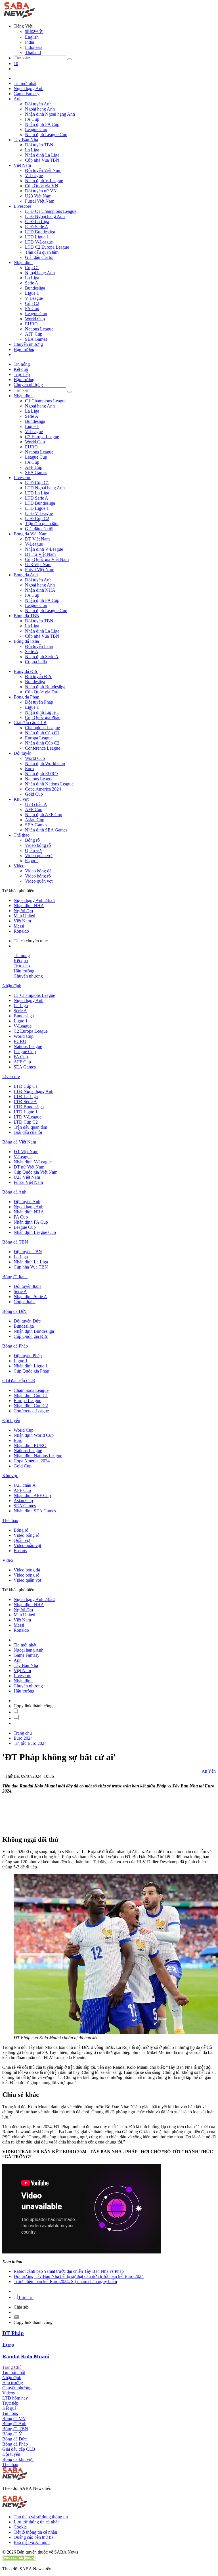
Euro (29, 769)
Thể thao (22, 835)
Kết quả (21, 369)
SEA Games (36, 339)
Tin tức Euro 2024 (30, 1743)
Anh (18, 99)
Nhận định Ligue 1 (42, 712)
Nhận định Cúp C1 (42, 733)
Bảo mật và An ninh (32, 2542)
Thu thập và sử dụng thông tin (41, 2517)
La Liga (32, 150)
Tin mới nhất (25, 83)
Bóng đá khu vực (18, 2459)
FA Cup (32, 119)
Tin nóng (22, 364)
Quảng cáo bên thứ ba (33, 2537)
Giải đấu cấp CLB (30, 723)
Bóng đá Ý (12, 2434)
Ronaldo (21, 931)
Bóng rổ (32, 840)
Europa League (39, 738)
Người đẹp (23, 911)
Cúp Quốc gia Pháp (43, 717)
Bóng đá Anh (26, 575)
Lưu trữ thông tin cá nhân (37, 2522)
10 (16, 64)
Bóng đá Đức (26, 671)
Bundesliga (35, 288)
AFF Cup (34, 334)
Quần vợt (33, 850)
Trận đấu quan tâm (42, 252)
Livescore (22, 206)
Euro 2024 (23, 1738)
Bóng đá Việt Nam (31, 534)
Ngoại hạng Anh (29, 89)
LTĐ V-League (39, 242)
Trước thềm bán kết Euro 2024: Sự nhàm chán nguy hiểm (65, 2281)
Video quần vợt (39, 855)
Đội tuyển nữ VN (41, 191)
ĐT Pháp (13, 2333)
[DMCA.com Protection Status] (19, 2559)
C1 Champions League (46, 401)
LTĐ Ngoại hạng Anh (45, 216)
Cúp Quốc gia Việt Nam (47, 559)
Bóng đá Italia (26, 641)
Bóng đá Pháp (26, 697)
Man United (24, 916)
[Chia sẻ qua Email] (16, 2317)
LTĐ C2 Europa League (47, 247)
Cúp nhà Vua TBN (42, 160)
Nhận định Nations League (49, 784)
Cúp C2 (32, 303)
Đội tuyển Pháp (39, 702)
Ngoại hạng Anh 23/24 (34, 900)
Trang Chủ (12, 2367)
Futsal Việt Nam (40, 201)
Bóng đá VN (14, 2418)
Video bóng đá (38, 871)
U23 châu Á (36, 804)
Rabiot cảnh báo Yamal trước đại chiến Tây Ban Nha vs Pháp (69, 2271)
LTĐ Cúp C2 (37, 518)
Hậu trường (24, 349)
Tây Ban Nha (26, 140)
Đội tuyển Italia (39, 646)
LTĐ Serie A (37, 227)
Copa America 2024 (43, 789)
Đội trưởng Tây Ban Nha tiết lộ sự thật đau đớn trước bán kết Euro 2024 (79, 2276)
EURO (31, 324)
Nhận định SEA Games (46, 830)
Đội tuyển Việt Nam (43, 170)
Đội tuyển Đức (38, 676)
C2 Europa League (42, 437)
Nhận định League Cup (46, 135)
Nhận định (23, 262)
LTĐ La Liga (37, 222)
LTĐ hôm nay (15, 2398)
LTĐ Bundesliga (40, 232)
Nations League (39, 329)
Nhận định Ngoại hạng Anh (50, 114)
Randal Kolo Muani (26, 2356)
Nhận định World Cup (45, 763)
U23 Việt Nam (38, 196)
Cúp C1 (32, 268)
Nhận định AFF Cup (44, 815)
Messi (19, 926)
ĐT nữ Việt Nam (40, 554)
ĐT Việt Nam (37, 539)
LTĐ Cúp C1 (37, 483)
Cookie (20, 2527)
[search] (70, 59)
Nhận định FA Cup (42, 124)
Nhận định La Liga (42, 155)
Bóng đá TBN (27, 616)
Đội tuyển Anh (38, 104)
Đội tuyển (23, 753)
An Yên (209, 1771)
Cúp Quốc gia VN (42, 186)
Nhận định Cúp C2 (42, 743)
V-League (34, 175)
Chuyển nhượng (28, 344)
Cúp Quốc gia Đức (42, 692)
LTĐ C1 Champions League (51, 211)
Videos (9, 2393)
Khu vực (22, 799)
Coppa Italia (36, 662)
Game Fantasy (27, 94)
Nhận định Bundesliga (45, 687)
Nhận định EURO (41, 774)
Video (19, 866)
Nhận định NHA (40, 590)
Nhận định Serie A (42, 657)
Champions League (42, 728)
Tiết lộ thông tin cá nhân (35, 2532)
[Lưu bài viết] (16, 1712)
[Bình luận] (16, 1718)
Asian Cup (35, 820)
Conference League (43, 748)
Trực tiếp (22, 374)
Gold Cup (34, 794)
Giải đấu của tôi (39, 257)
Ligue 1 (32, 293)
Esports (32, 861)
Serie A (32, 283)
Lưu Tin (26, 2297)
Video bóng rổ (38, 845)
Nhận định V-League (44, 181)
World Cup (35, 319)
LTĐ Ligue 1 (37, 237)
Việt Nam (22, 165)
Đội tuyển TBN (39, 145)
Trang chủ (23, 1733)
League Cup (36, 129)
